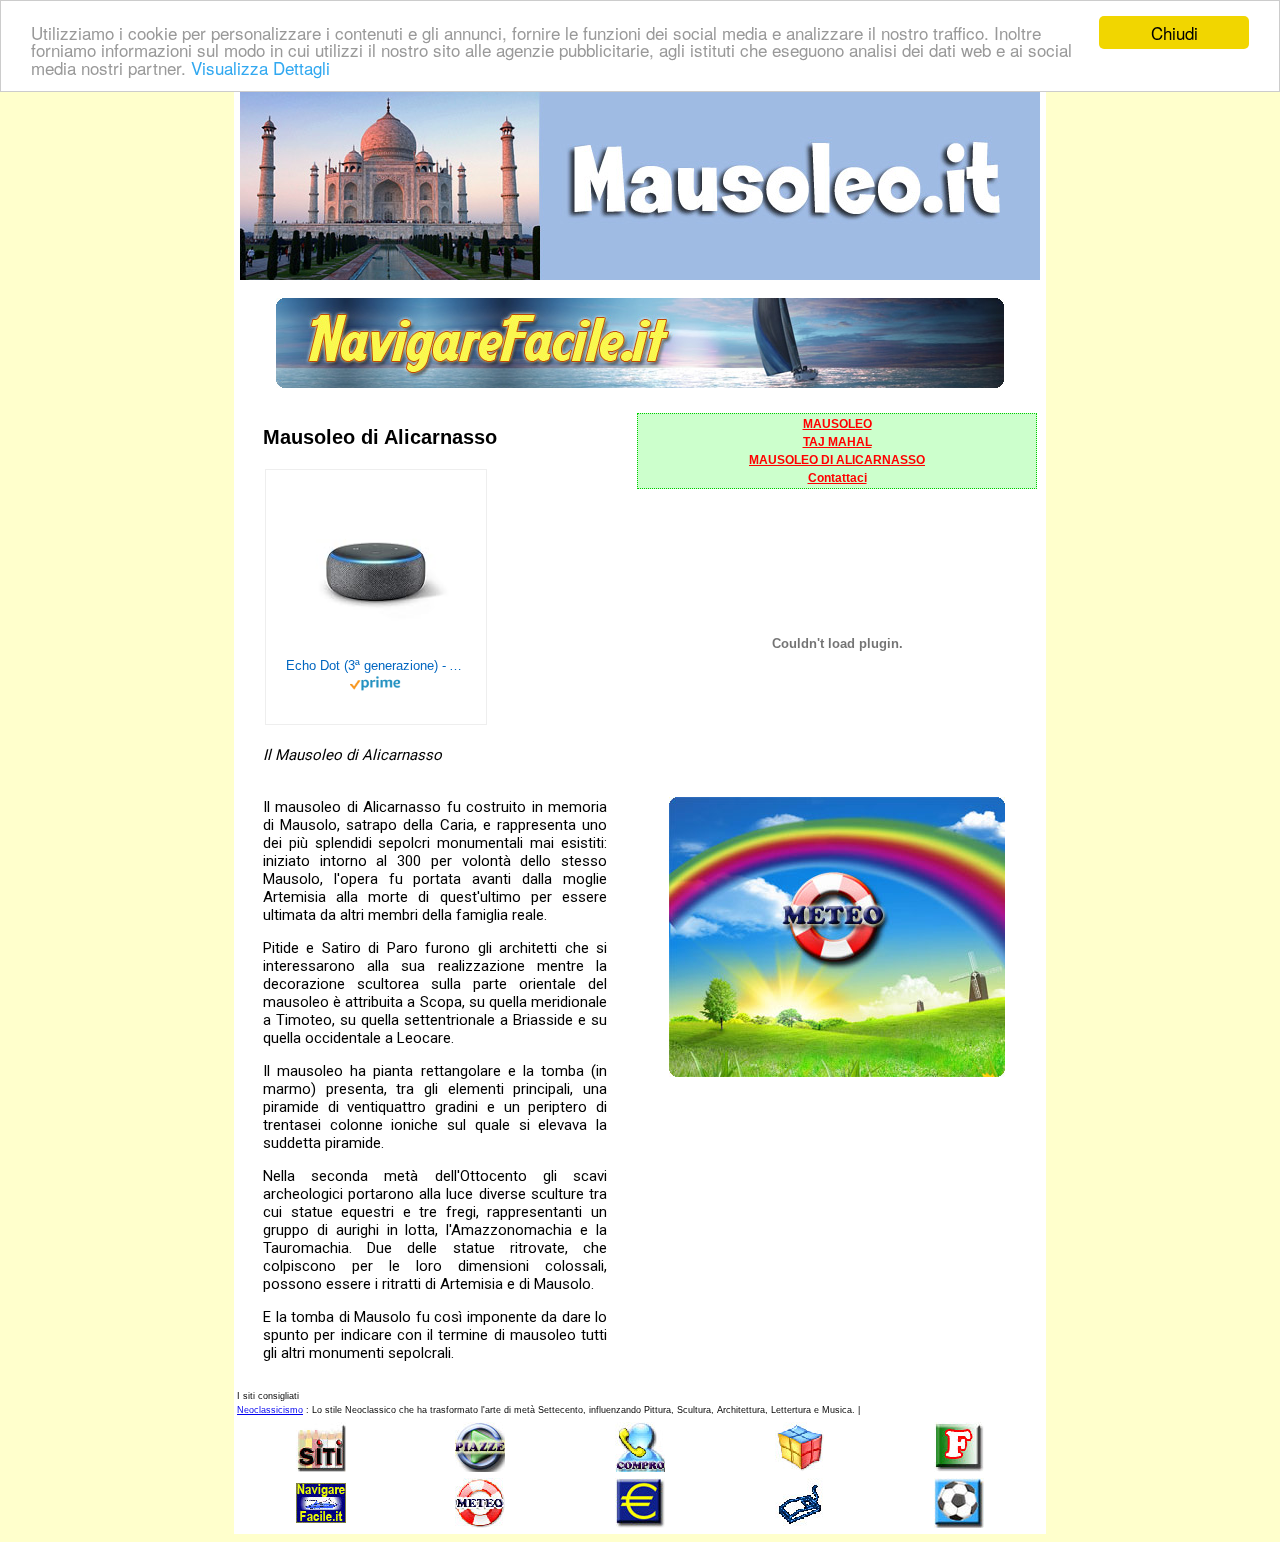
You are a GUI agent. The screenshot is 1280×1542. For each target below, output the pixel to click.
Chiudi (1174, 32)
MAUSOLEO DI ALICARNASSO (837, 460)
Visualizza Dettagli (260, 67)
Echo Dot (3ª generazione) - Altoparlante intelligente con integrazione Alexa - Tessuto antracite (376, 665)
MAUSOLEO (837, 424)
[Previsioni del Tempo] (837, 1071)
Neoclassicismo (270, 1410)
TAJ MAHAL (837, 442)
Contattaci (837, 478)
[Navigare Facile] (640, 382)
